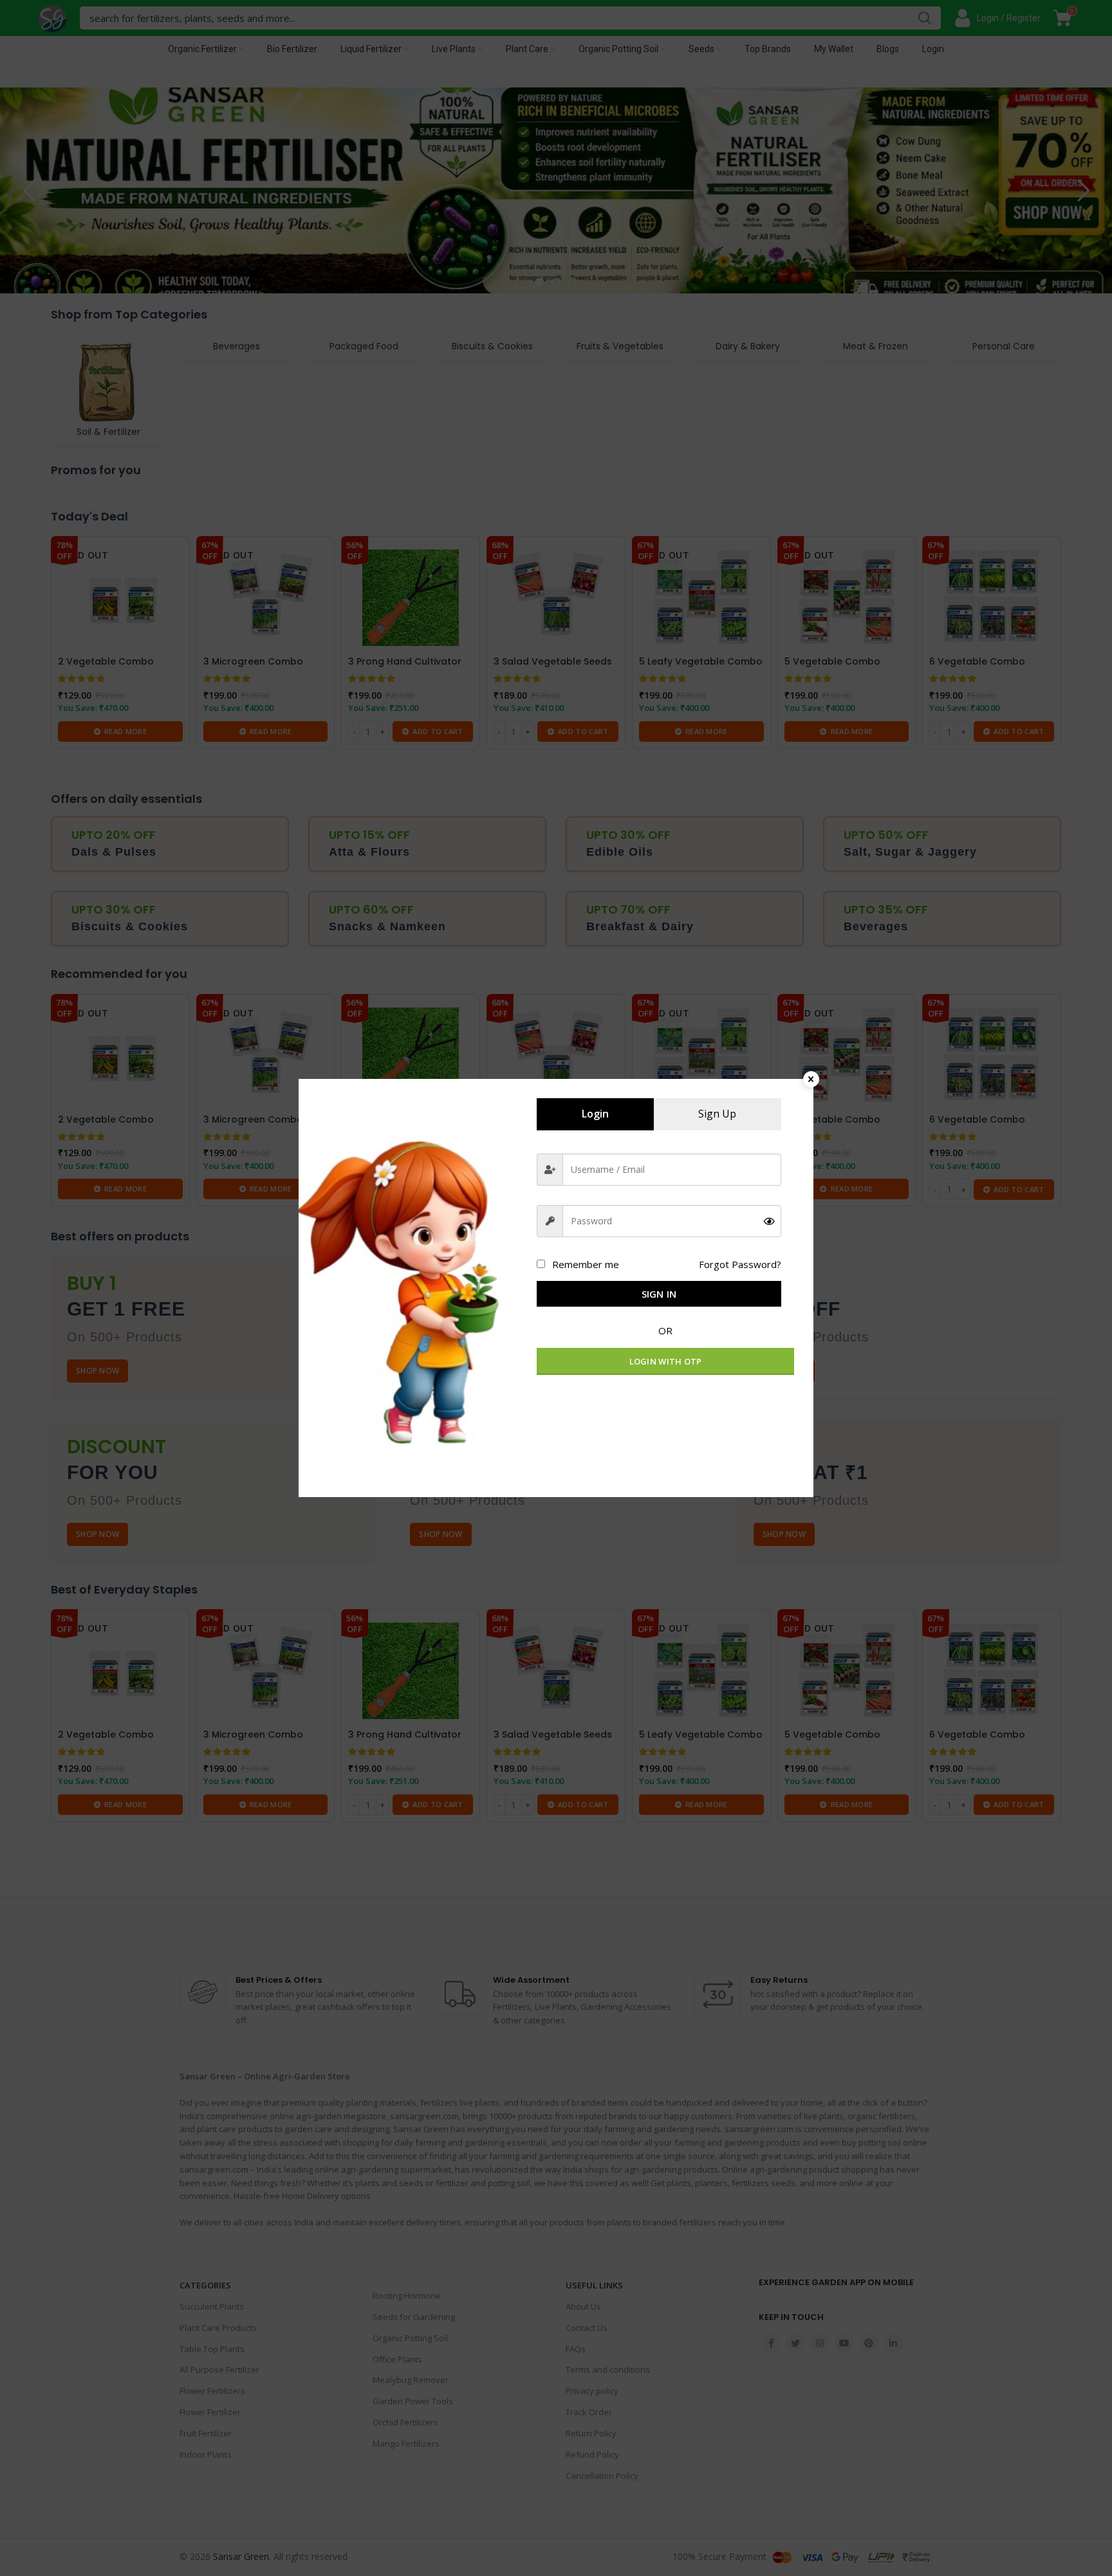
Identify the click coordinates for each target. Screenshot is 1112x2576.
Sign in (659, 1294)
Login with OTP (666, 1361)
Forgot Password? (740, 1264)
